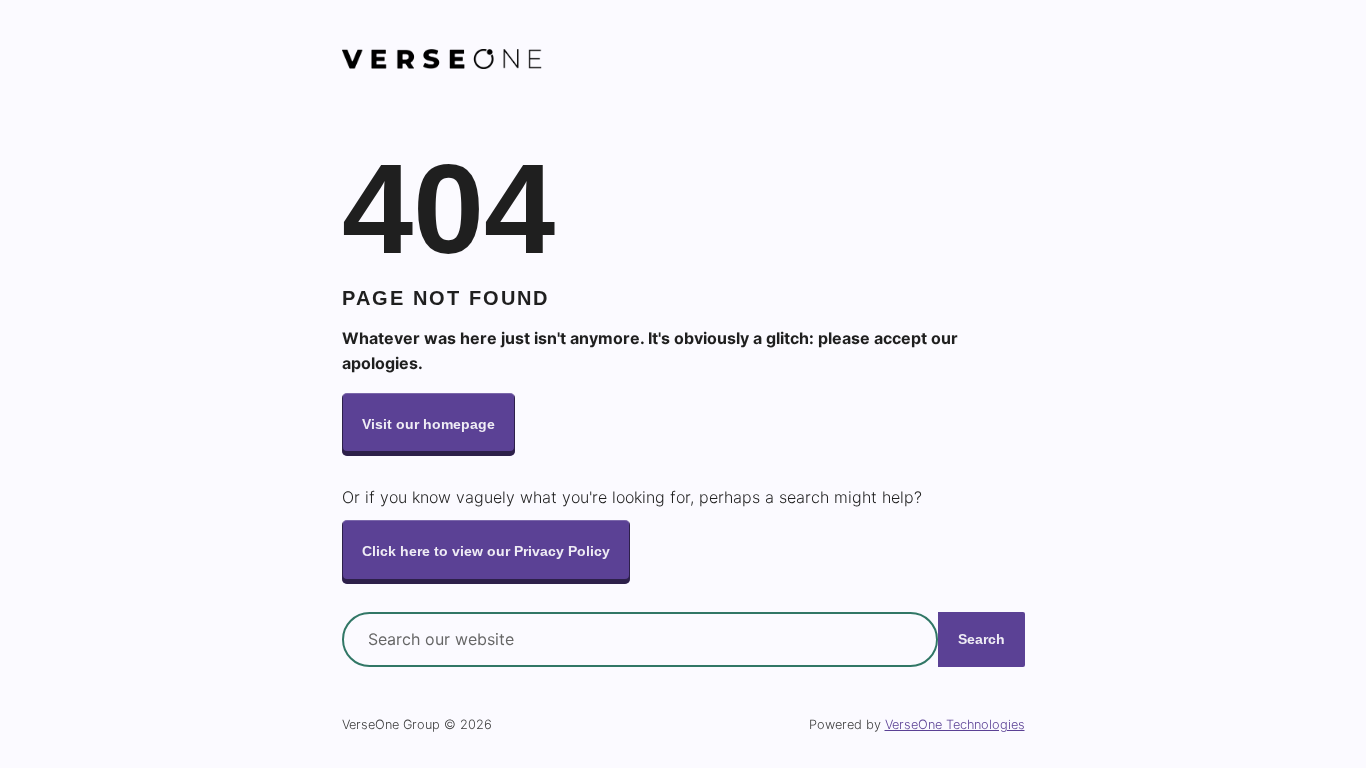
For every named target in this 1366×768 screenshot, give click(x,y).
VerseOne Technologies (955, 724)
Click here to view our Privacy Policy (486, 551)
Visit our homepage (428, 424)
